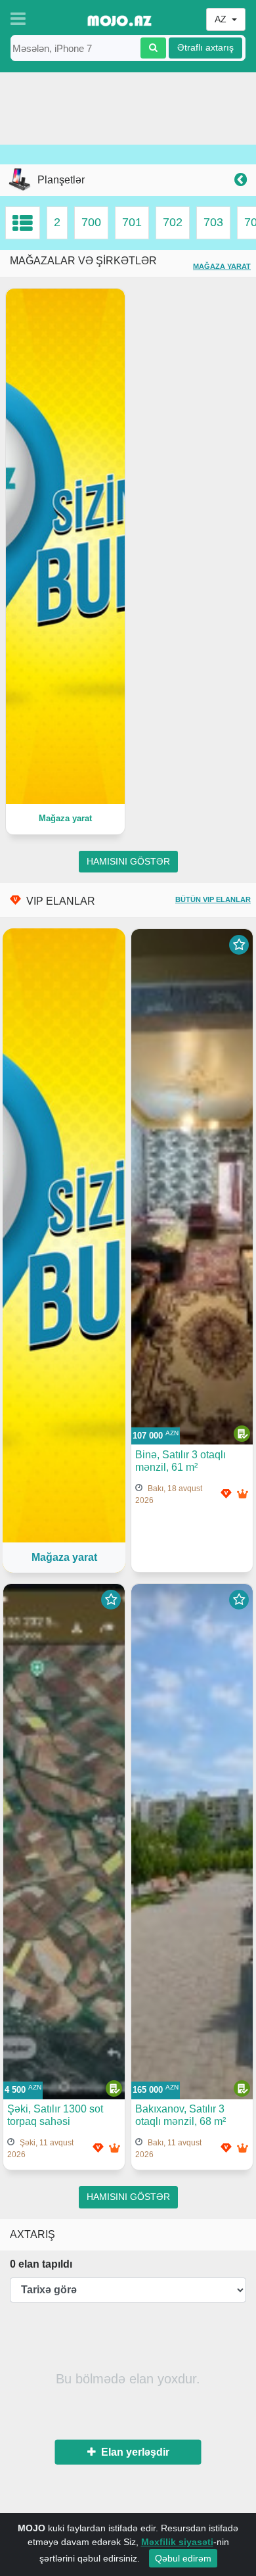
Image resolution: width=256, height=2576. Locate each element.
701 (132, 222)
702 (173, 222)
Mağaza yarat (222, 266)
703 (213, 222)
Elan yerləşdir (133, 2451)
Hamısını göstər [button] (128, 862)
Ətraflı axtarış (205, 48)
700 (91, 222)
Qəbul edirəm (183, 2558)
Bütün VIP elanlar (213, 899)
